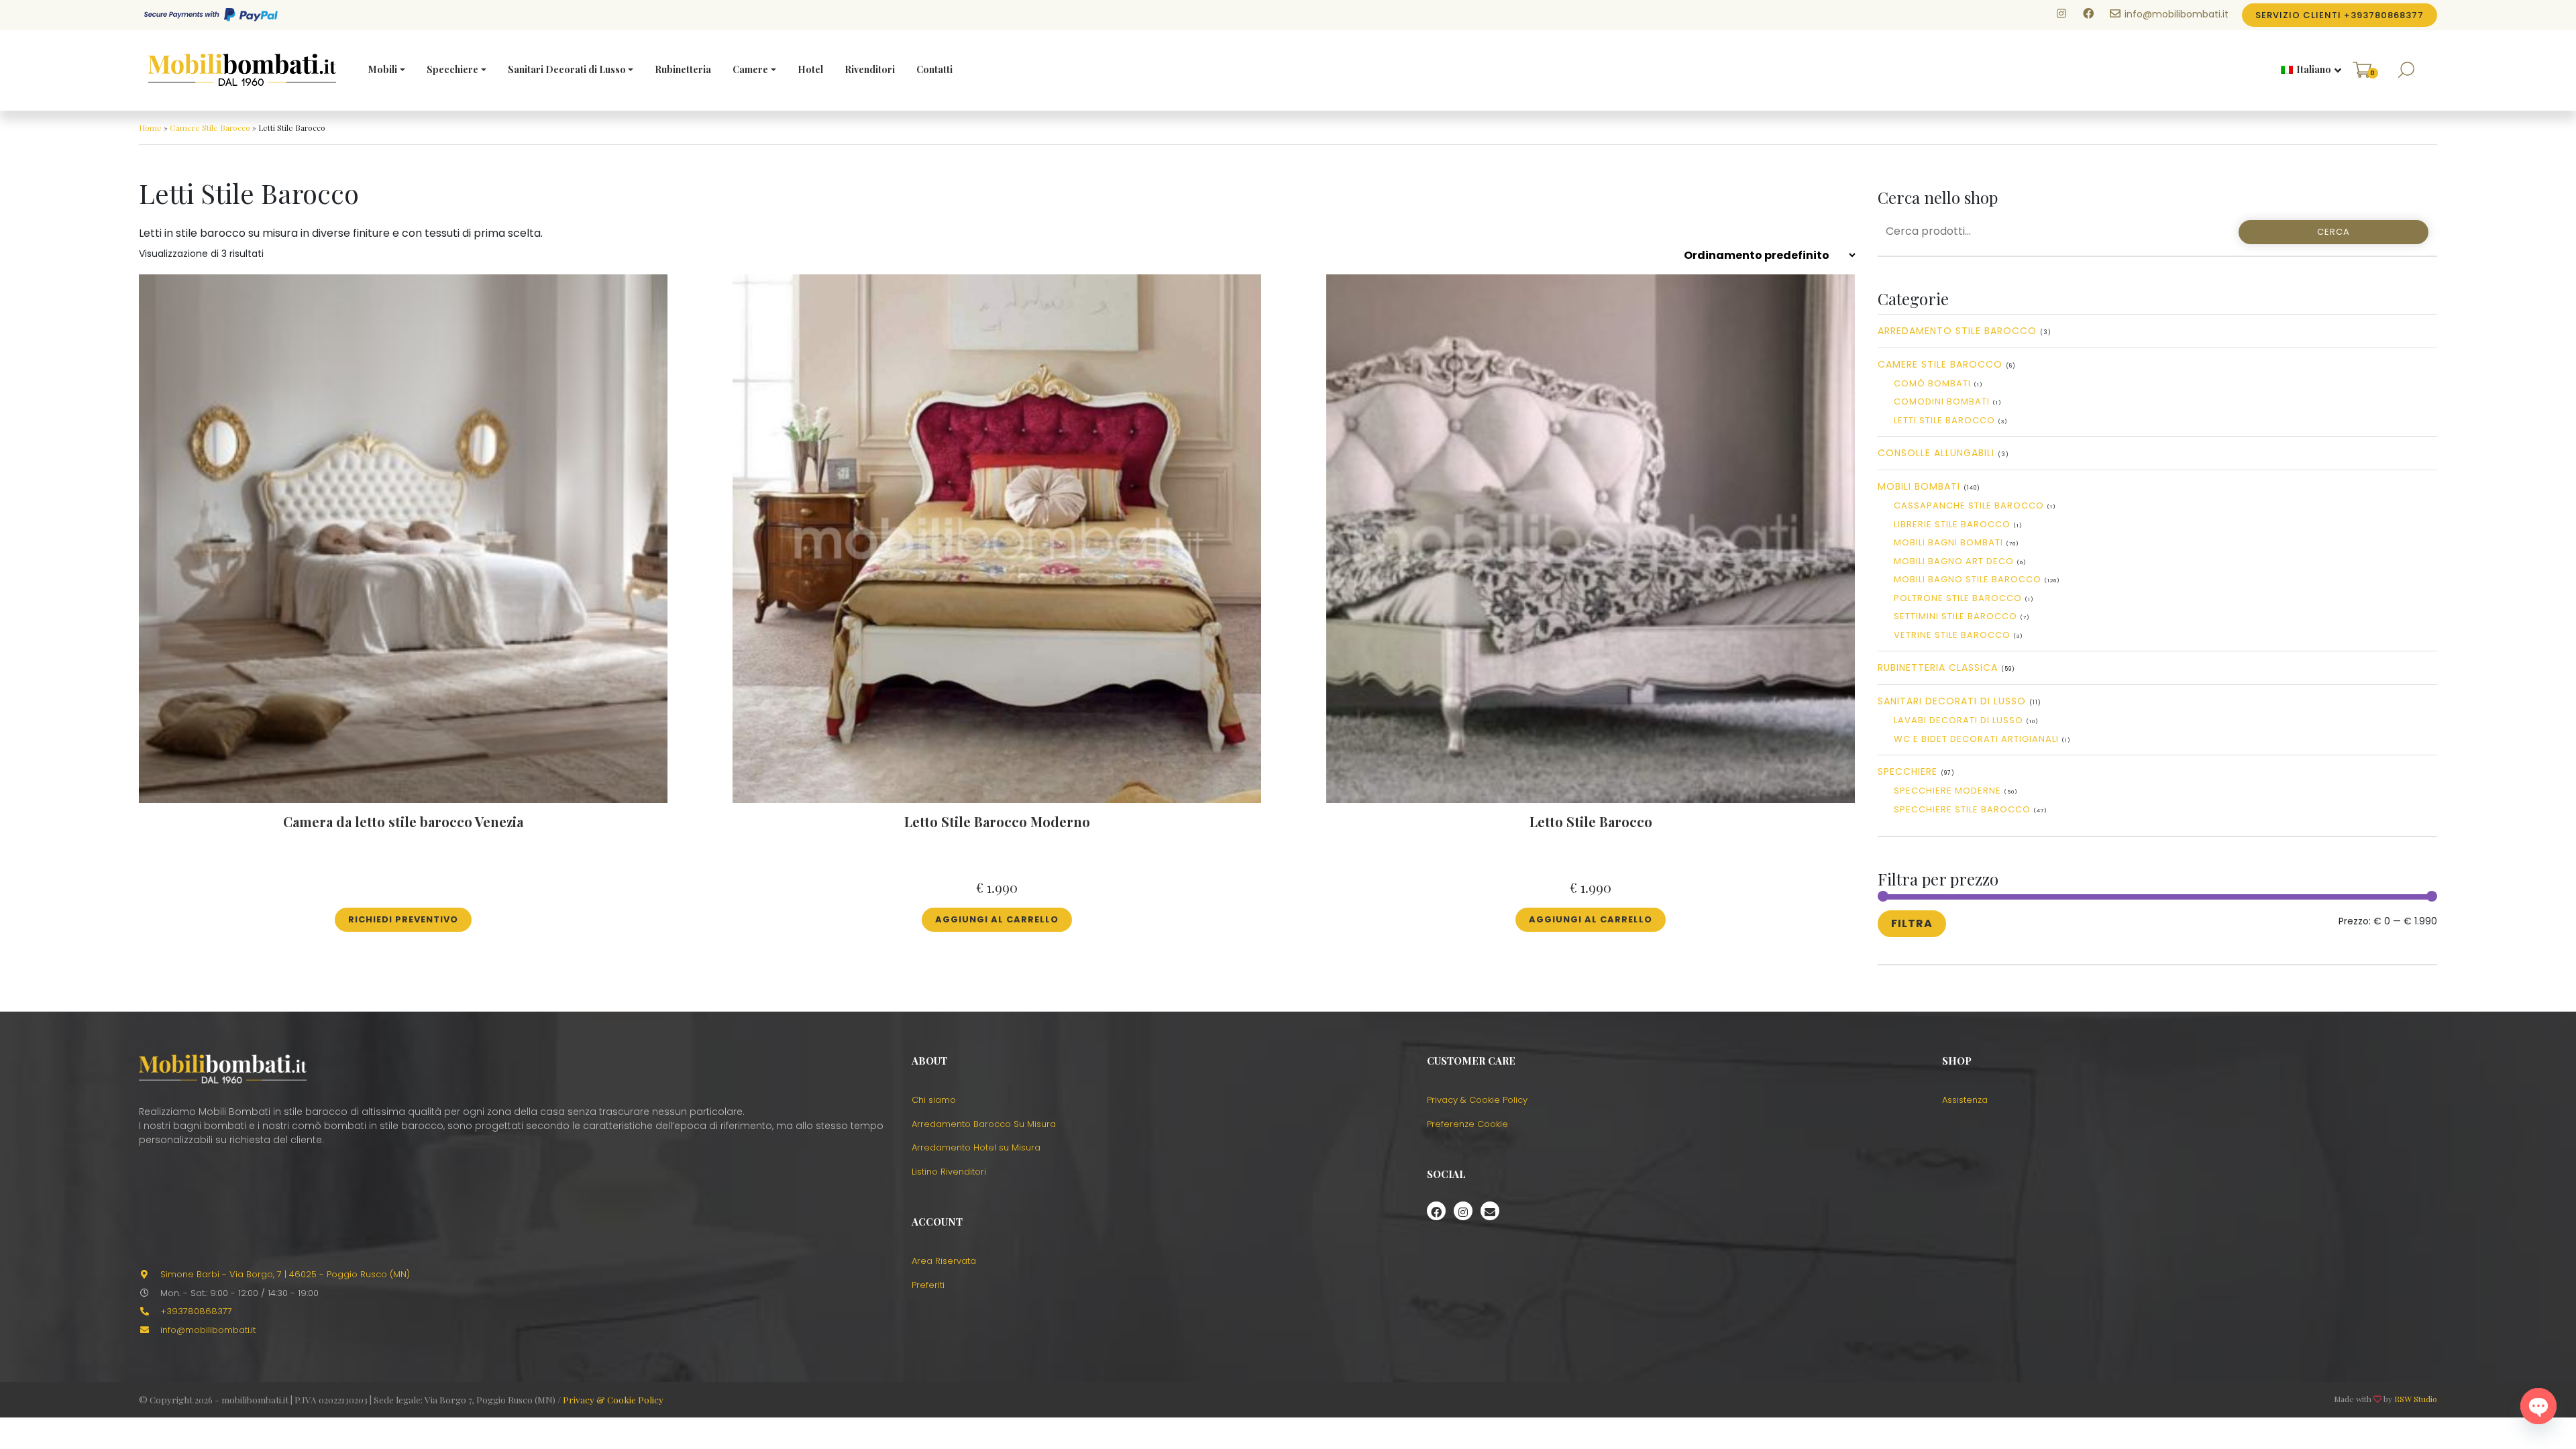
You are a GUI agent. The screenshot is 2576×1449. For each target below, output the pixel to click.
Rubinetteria (683, 69)
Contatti (934, 69)
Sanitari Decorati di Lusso (567, 69)
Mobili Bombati (1919, 486)
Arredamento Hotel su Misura (976, 1147)
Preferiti (928, 1285)
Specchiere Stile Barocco (1962, 809)
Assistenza (1965, 1100)
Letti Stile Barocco (1944, 420)
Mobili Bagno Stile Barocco (1968, 579)
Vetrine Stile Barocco (1952, 635)
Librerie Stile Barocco (1952, 524)
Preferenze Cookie (1467, 1124)
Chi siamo (934, 1100)
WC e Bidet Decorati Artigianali (1976, 739)
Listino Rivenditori (949, 1172)
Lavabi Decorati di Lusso (1958, 720)
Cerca (2333, 232)
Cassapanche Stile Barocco (1969, 505)
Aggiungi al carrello (997, 919)
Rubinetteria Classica (1938, 667)
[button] (2306, 70)
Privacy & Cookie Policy (1477, 1100)
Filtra (1912, 923)
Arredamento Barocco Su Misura (984, 1124)
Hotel (810, 69)
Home (150, 127)
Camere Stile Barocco (210, 127)
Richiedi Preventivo (403, 919)
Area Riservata (944, 1261)
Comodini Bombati (1942, 401)
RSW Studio (2416, 1399)
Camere (750, 69)
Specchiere (452, 69)
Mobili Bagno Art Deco (1954, 561)
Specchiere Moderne (1947, 791)
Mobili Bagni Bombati (1948, 542)
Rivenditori (870, 69)
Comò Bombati (1932, 383)
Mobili (383, 69)
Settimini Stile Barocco (1955, 616)
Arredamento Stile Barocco (1957, 331)
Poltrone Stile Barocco (1958, 598)
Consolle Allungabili (1936, 453)
